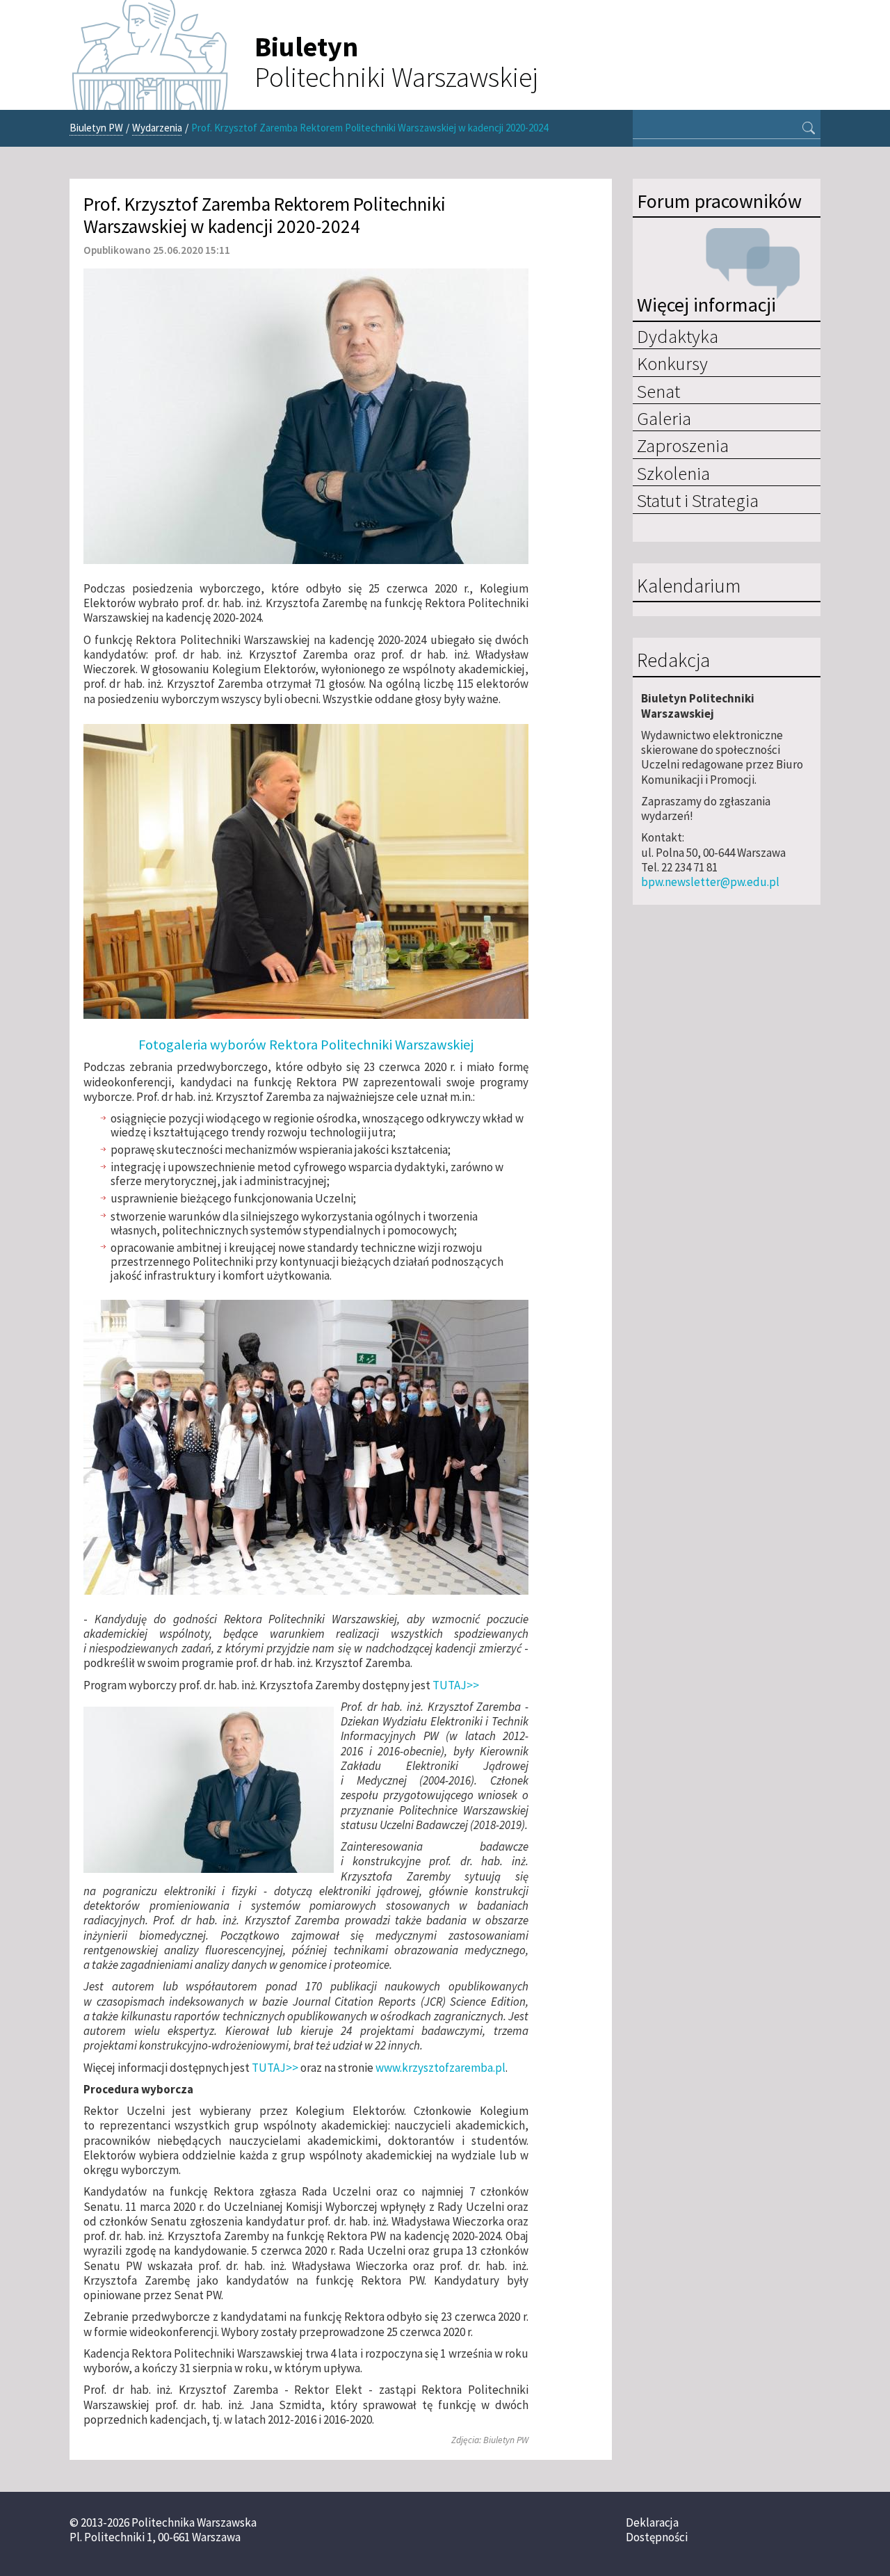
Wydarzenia (157, 128)
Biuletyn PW (96, 128)
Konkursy (672, 363)
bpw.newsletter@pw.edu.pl (710, 882)
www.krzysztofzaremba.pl (440, 2068)
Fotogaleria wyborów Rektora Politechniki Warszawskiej (306, 1045)
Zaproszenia (683, 445)
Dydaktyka (678, 336)
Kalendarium (689, 586)
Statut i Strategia (698, 500)
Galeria (664, 418)
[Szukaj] (809, 129)
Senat (658, 391)
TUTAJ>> (456, 1685)
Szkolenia (673, 473)
